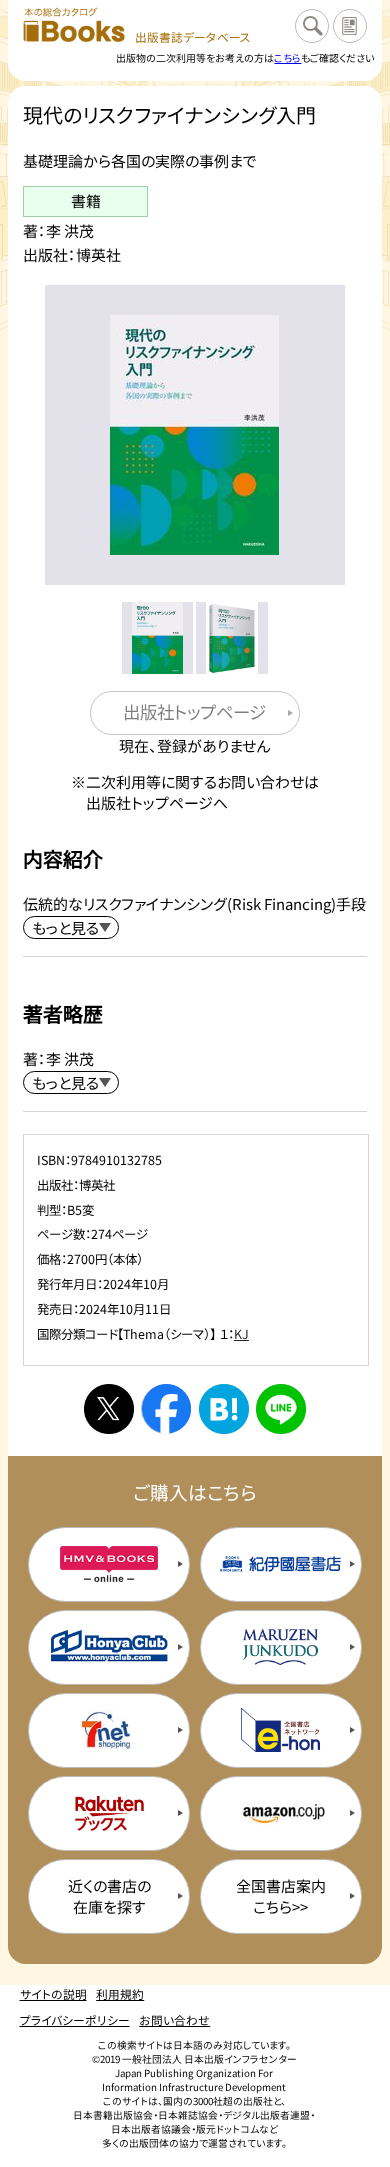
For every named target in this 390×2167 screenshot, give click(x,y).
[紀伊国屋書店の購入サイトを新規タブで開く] (281, 1564)
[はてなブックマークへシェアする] (224, 1409)
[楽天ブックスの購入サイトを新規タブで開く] (109, 1813)
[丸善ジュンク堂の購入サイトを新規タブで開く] (281, 1647)
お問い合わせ (174, 2019)
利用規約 (120, 1993)
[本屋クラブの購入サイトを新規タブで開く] (109, 1647)
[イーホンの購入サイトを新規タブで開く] (281, 1730)
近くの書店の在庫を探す (109, 1896)
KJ (241, 1334)
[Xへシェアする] (109, 1409)
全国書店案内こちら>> (281, 1896)
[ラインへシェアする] (281, 1409)
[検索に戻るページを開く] (312, 26)
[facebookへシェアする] (166, 1409)
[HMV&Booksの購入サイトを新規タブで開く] (109, 1564)
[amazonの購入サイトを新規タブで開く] (281, 1813)
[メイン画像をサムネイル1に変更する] (158, 638)
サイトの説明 (53, 1993)
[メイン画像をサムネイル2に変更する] (232, 638)
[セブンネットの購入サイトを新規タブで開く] (109, 1730)
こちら (287, 57)
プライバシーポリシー (75, 2019)
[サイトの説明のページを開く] (350, 26)
